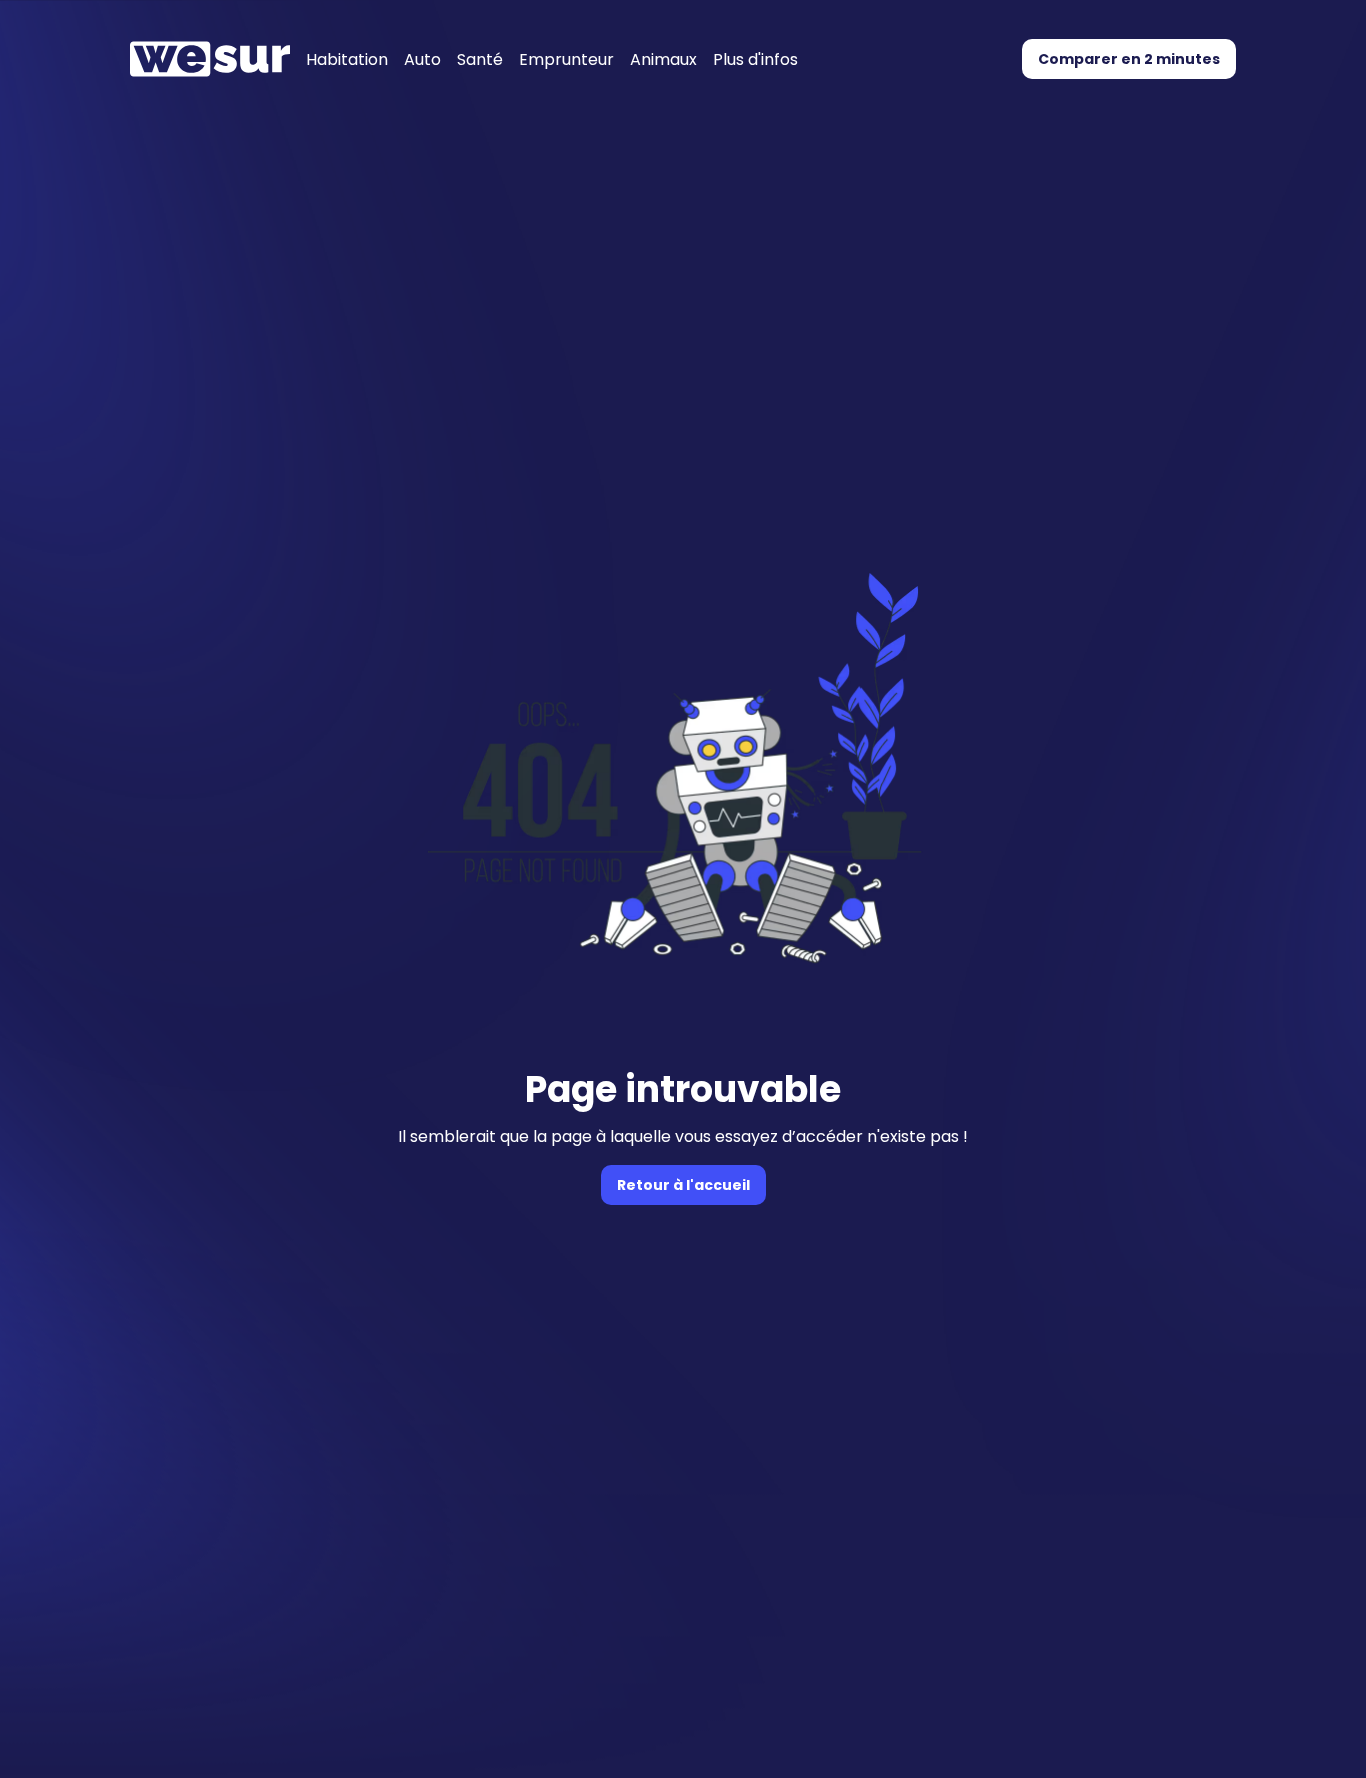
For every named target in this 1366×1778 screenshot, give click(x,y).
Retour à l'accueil (683, 1185)
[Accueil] (210, 59)
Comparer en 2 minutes (1129, 59)
